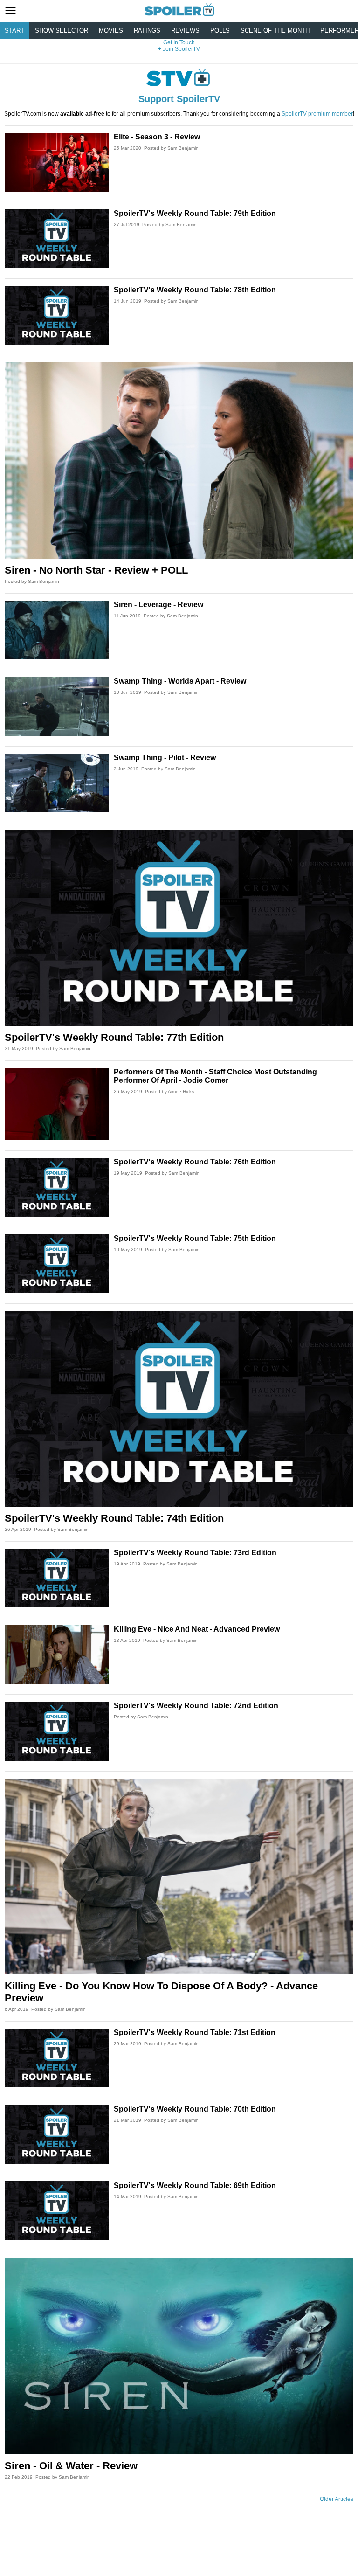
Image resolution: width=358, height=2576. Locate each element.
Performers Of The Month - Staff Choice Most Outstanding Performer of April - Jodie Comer (215, 1076)
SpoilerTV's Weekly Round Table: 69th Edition (195, 2185)
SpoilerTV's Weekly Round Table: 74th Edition (114, 1518)
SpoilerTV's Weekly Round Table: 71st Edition (195, 2032)
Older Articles (337, 2499)
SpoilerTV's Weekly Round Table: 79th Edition (195, 213)
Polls (220, 31)
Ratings (147, 31)
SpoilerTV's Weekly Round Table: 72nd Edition (196, 1706)
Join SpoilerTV (181, 49)
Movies (111, 31)
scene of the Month (275, 31)
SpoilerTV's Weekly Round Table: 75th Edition (195, 1238)
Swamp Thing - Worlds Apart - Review (180, 681)
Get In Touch (179, 42)
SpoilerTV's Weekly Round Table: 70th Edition (195, 2109)
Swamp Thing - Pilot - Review (165, 758)
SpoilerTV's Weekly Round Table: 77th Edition (114, 1037)
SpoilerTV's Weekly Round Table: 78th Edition (195, 290)
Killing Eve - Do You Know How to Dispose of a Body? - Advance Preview (161, 1992)
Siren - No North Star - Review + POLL (96, 570)
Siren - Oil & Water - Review (71, 2466)
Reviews (185, 31)
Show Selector (62, 31)
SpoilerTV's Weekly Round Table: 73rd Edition (195, 1553)
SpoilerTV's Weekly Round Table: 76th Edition (195, 1162)
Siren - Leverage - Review (158, 605)
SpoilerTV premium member (317, 114)
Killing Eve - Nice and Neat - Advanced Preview (197, 1629)
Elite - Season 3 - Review (157, 137)
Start (14, 31)
